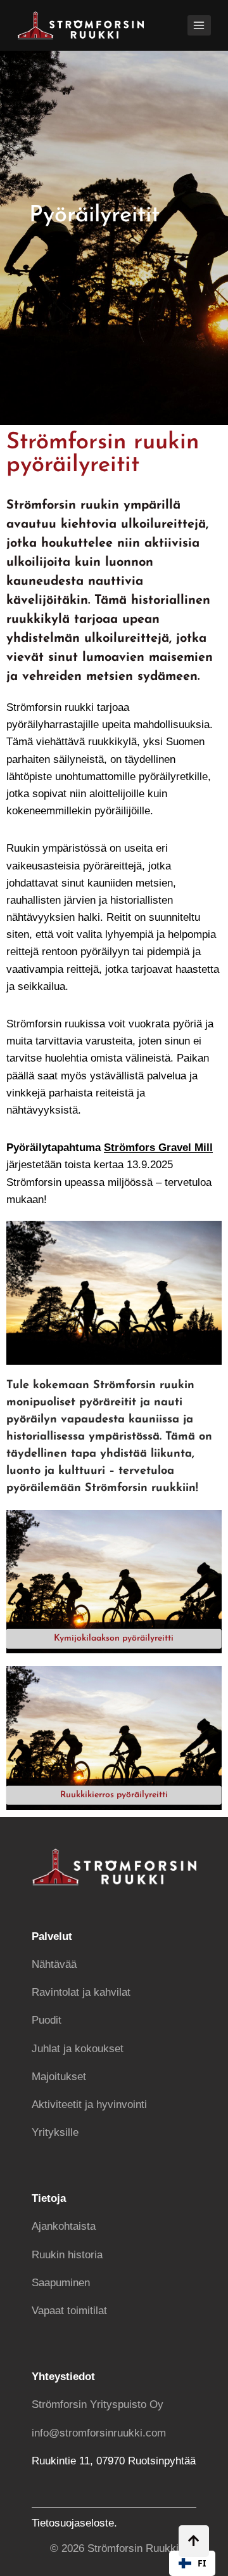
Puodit (47, 2020)
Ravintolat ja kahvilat (81, 1992)
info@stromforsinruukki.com (99, 2433)
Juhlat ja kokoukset (78, 2049)
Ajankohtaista (64, 2226)
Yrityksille (55, 2132)
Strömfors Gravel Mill (158, 1148)
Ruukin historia (67, 2255)
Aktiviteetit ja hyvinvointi (89, 2104)
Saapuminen (61, 2283)
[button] (192, 2563)
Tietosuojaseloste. (74, 2523)
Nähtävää (54, 1964)
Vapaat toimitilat (69, 2311)
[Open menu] (199, 25)
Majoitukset (59, 2077)
